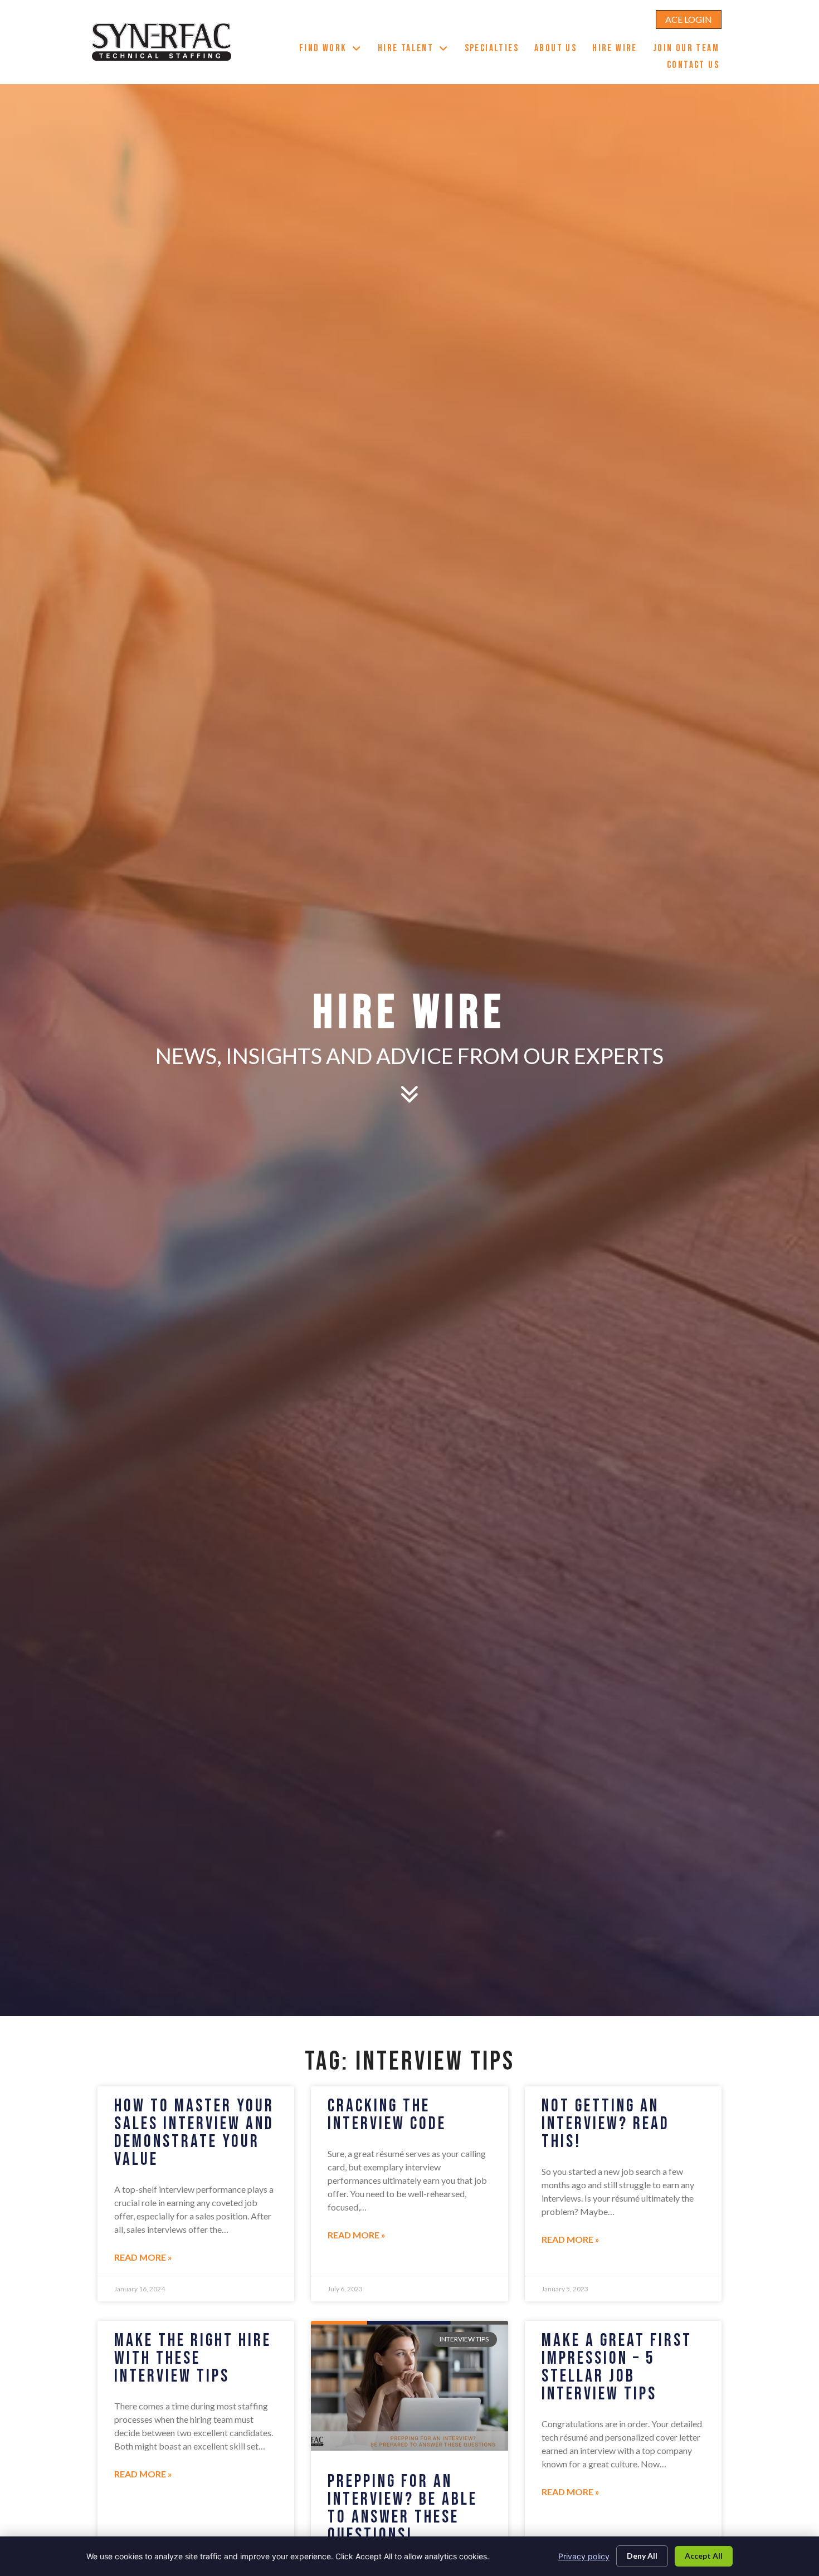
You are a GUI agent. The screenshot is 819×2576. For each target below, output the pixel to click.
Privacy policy (584, 2556)
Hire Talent (417, 50)
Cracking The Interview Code (387, 2115)
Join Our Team (690, 50)
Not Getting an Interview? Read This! (606, 2124)
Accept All (704, 2556)
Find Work (335, 50)
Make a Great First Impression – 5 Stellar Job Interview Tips (617, 2367)
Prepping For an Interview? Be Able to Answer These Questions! (403, 2508)
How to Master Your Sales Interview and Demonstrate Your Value (194, 2133)
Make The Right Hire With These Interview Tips (193, 2358)
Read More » (143, 2257)
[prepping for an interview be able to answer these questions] (409, 2386)
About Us (559, 50)
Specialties (496, 50)
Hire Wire (619, 50)
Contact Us (697, 66)
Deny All (642, 2556)
